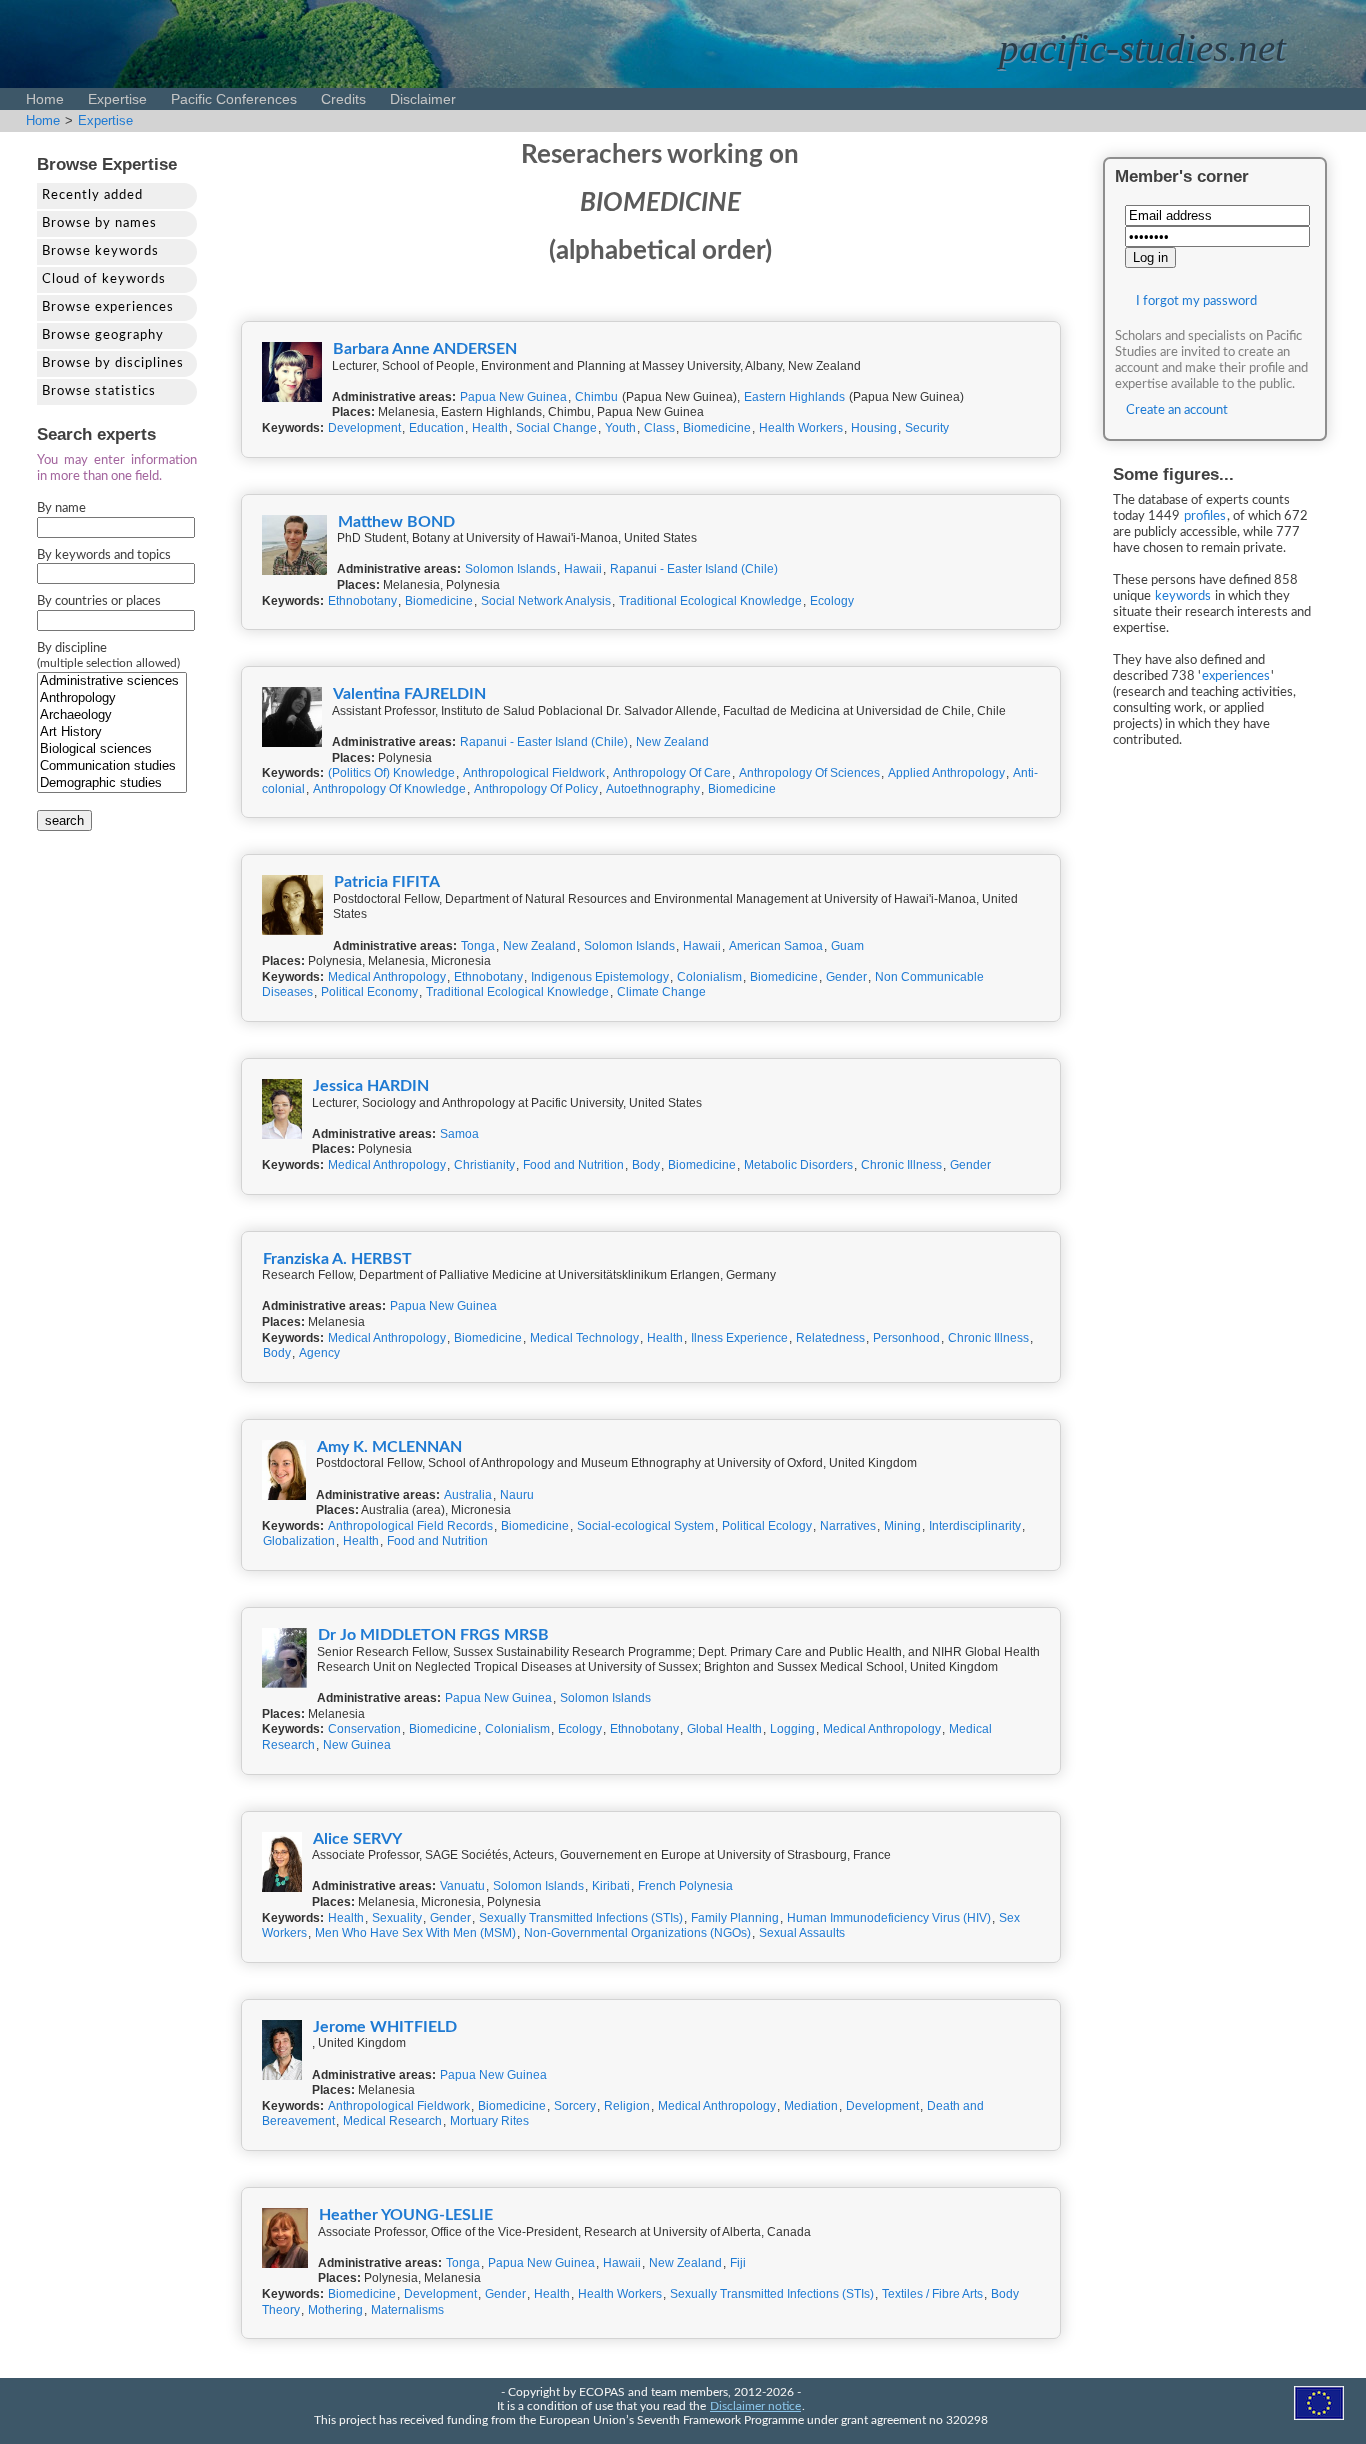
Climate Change (661, 992)
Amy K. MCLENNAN (389, 1447)
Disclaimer (423, 99)
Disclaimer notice (755, 2406)
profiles (1205, 516)
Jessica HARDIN (371, 1086)
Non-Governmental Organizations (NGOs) (637, 1933)
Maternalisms (407, 2310)
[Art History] (112, 732)
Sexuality (397, 1918)
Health (490, 428)
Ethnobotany (362, 601)
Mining (902, 1526)
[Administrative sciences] (112, 681)
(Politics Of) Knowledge (391, 773)
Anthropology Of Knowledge (389, 789)
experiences (1236, 676)
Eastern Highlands (794, 397)
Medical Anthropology (387, 977)
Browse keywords (100, 251)
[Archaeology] (112, 715)
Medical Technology (584, 1338)
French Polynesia (685, 1886)
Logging (792, 1729)
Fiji (738, 2263)
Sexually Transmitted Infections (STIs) (581, 1918)
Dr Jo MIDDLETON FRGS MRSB (433, 1635)
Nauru (517, 1495)
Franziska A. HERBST (337, 1259)
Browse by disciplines (113, 363)
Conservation (364, 1729)
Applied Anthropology (946, 773)
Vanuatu (462, 1886)
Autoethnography (653, 789)
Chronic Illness (901, 1165)
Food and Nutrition (573, 1165)
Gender (846, 977)
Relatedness (830, 1338)
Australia (468, 1495)
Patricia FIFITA (387, 882)
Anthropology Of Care (672, 773)
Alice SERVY (357, 1839)
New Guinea (357, 1745)
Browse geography (103, 335)
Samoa (459, 1134)
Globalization (299, 1541)
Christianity (484, 1165)
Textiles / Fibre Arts (932, 2294)
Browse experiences (108, 307)
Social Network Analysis (546, 601)
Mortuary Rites (489, 2121)
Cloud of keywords (104, 279)
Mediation (811, 2106)
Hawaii (583, 569)
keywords (1183, 596)
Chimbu (596, 397)
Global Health (724, 1729)
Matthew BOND (396, 522)
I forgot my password (1196, 301)
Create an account (1177, 410)
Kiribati (611, 1886)
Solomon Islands (510, 569)
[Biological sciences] (112, 749)
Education (436, 428)
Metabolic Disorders (798, 1165)
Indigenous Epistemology (600, 977)
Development (364, 428)
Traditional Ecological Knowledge (710, 601)
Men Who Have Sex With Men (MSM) (415, 1933)
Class (659, 428)
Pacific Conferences (234, 99)
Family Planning (735, 1918)
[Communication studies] (112, 766)
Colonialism (709, 977)
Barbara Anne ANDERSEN (425, 349)
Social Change (556, 428)
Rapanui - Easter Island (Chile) (694, 569)
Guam (847, 946)
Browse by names (99, 223)
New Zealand (672, 742)
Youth (620, 428)
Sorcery (575, 2106)
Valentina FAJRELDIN (409, 694)
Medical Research (392, 2121)
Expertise (117, 99)
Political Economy (369, 992)
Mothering (335, 2310)
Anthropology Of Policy (536, 789)
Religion (627, 2106)
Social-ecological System (645, 1526)
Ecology (832, 601)
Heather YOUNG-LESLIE (406, 2215)
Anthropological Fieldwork (534, 773)
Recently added (92, 195)
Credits (343, 99)
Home (45, 99)
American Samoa (776, 946)
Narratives (848, 1526)
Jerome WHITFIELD (385, 2027)
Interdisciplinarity (975, 1526)
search (64, 820)
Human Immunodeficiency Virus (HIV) (889, 1918)
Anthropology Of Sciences (809, 773)
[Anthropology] (112, 698)
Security (927, 428)
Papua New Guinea (513, 397)
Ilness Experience (739, 1338)
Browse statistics (99, 391)
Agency (319, 1353)
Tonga (478, 946)
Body (646, 1165)
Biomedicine (717, 428)
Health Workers (801, 428)
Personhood (906, 1338)
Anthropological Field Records (410, 1526)
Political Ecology (767, 1526)
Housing (874, 428)
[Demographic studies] (112, 783)
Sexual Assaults (802, 1933)
